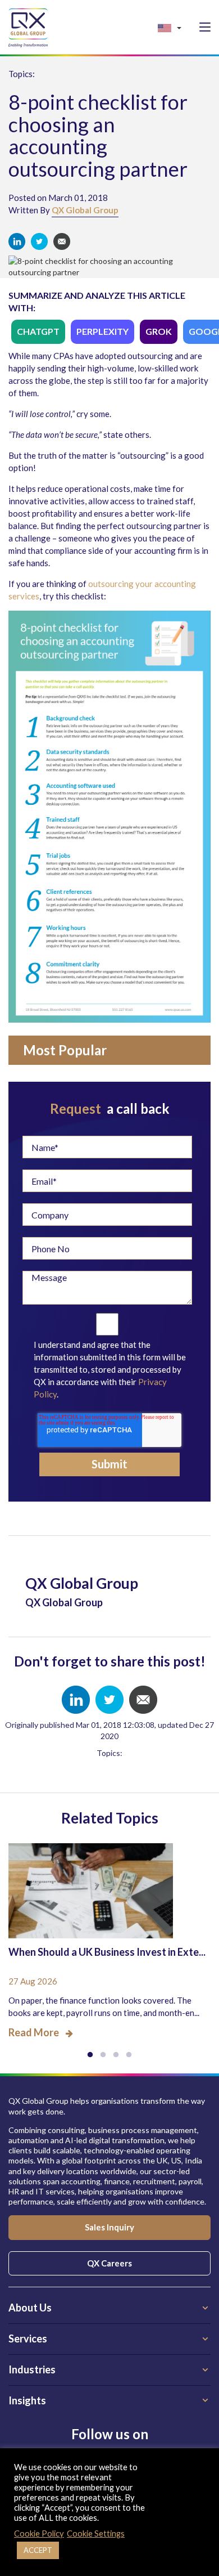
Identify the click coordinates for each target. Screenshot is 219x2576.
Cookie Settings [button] (96, 2534)
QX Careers (109, 2263)
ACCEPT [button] (38, 2550)
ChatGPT (38, 331)
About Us (30, 2308)
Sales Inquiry (109, 2227)
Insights (27, 2400)
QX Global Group (85, 210)
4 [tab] (129, 2055)
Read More (34, 2032)
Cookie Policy (39, 2534)
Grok (159, 331)
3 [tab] (116, 2055)
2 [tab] (103, 2055)
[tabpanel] (109, 1933)
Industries (32, 2369)
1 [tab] (90, 2055)
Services (28, 2338)
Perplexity (102, 331)
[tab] (109, 2308)
